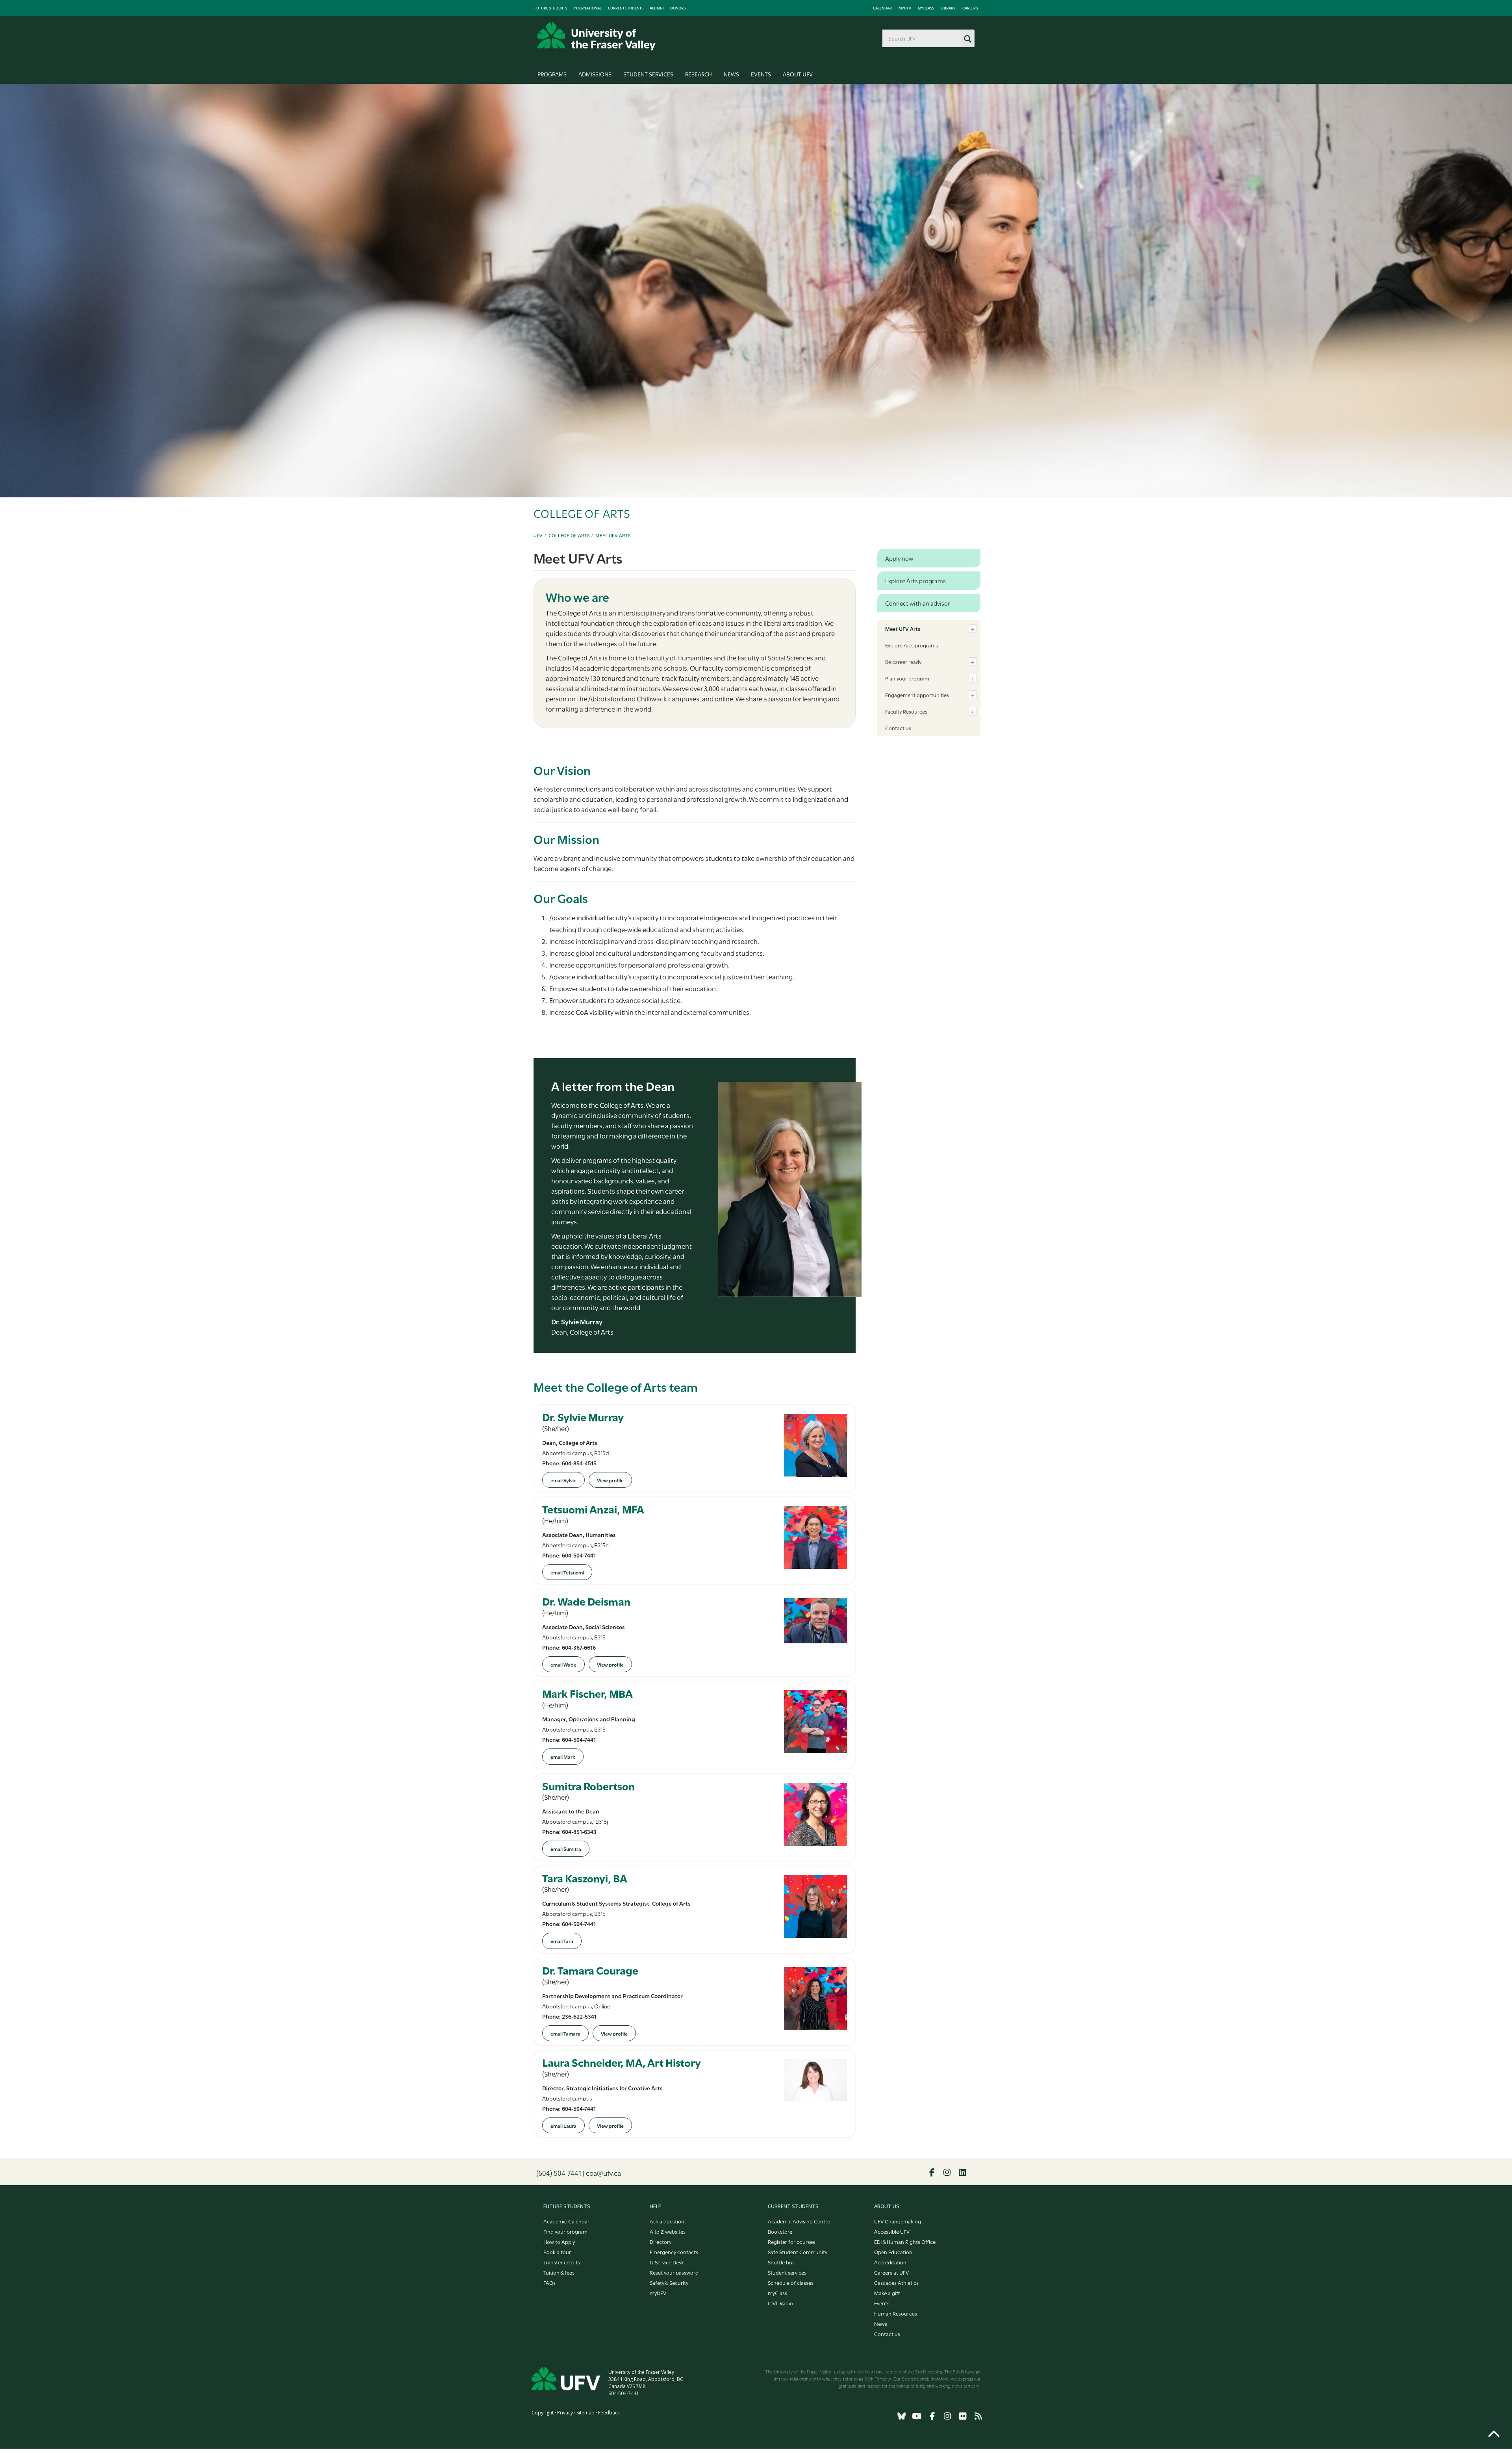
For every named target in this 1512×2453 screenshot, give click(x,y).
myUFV (905, 8)
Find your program (565, 2231)
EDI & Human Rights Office (905, 2242)
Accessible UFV (892, 2231)
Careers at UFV (891, 2272)
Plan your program (907, 678)
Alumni (657, 8)
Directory (661, 2242)
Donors (678, 8)
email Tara (562, 1941)
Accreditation (890, 2262)
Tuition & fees (559, 2272)
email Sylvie (563, 1480)
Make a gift (887, 2293)
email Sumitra (566, 1849)
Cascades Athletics (896, 2282)
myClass (926, 8)
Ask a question (667, 2221)
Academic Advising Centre (799, 2221)
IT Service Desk (667, 2262)
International (587, 8)
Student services (787, 2272)
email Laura (563, 2125)
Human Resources (896, 2313)
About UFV (798, 74)
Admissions (595, 74)
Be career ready (903, 662)
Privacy (565, 2413)
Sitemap (586, 2413)
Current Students (626, 8)
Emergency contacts (674, 2252)
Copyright (543, 2413)
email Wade (563, 1664)
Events (761, 74)
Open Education (893, 2252)
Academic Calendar (566, 2221)
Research (699, 74)
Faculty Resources (906, 711)
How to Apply (559, 2242)
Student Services (648, 74)
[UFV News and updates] (978, 2416)
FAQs (549, 2282)
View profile (610, 1480)
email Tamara (565, 2033)
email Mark (563, 1756)
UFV (538, 535)
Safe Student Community (798, 2252)
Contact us (898, 728)
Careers (970, 8)
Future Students (551, 8)
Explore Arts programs (912, 645)
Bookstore (780, 2231)
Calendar (882, 8)
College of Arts (569, 535)
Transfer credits (562, 2262)
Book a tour (557, 2252)
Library (948, 8)
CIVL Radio (780, 2303)
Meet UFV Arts (613, 535)
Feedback (609, 2413)
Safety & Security (669, 2282)
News (731, 74)
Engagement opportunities (917, 695)
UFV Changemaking (898, 2221)
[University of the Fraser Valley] (597, 36)
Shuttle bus (781, 2262)
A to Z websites (668, 2231)
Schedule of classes (791, 2282)
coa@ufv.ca (603, 2173)
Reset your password (674, 2272)
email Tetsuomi (567, 1572)
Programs (552, 74)
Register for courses (791, 2242)
